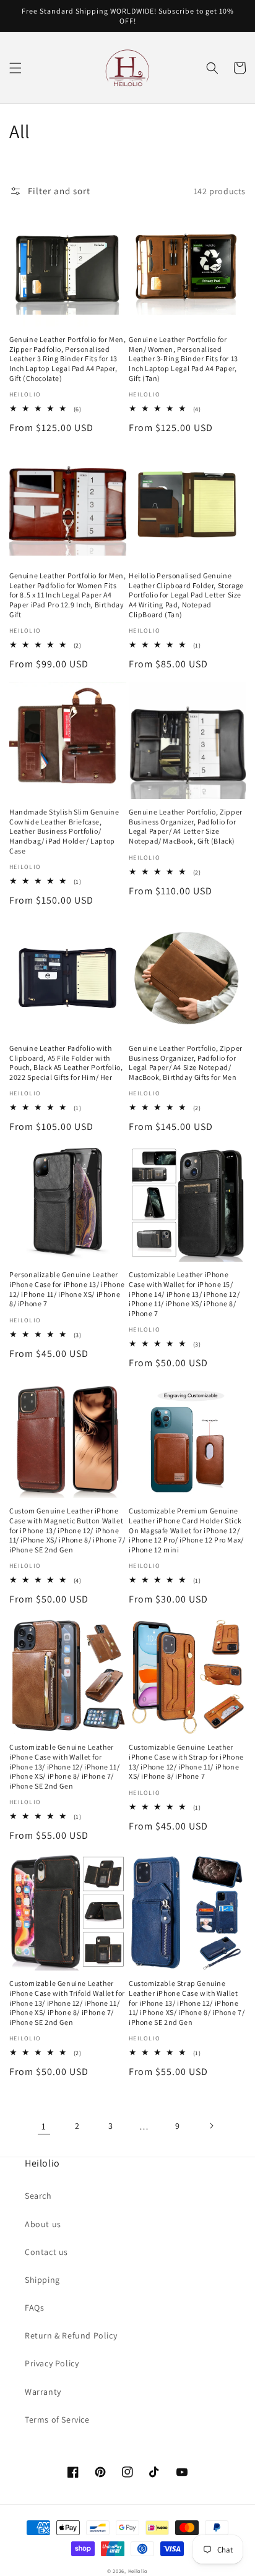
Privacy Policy (52, 2363)
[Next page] (211, 2126)
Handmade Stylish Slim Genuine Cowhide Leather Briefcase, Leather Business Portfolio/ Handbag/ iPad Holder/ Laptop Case (64, 831)
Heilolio (138, 2571)
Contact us (46, 2252)
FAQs (34, 2308)
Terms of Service (57, 2420)
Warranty (43, 2392)
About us (43, 2224)
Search (38, 2196)
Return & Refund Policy (71, 2335)
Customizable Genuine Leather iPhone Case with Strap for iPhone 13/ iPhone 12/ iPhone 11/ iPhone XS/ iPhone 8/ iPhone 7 (186, 1761)
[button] (15, 68)
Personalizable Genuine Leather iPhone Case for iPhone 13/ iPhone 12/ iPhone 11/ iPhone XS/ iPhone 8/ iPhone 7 (67, 1289)
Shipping (42, 2280)
